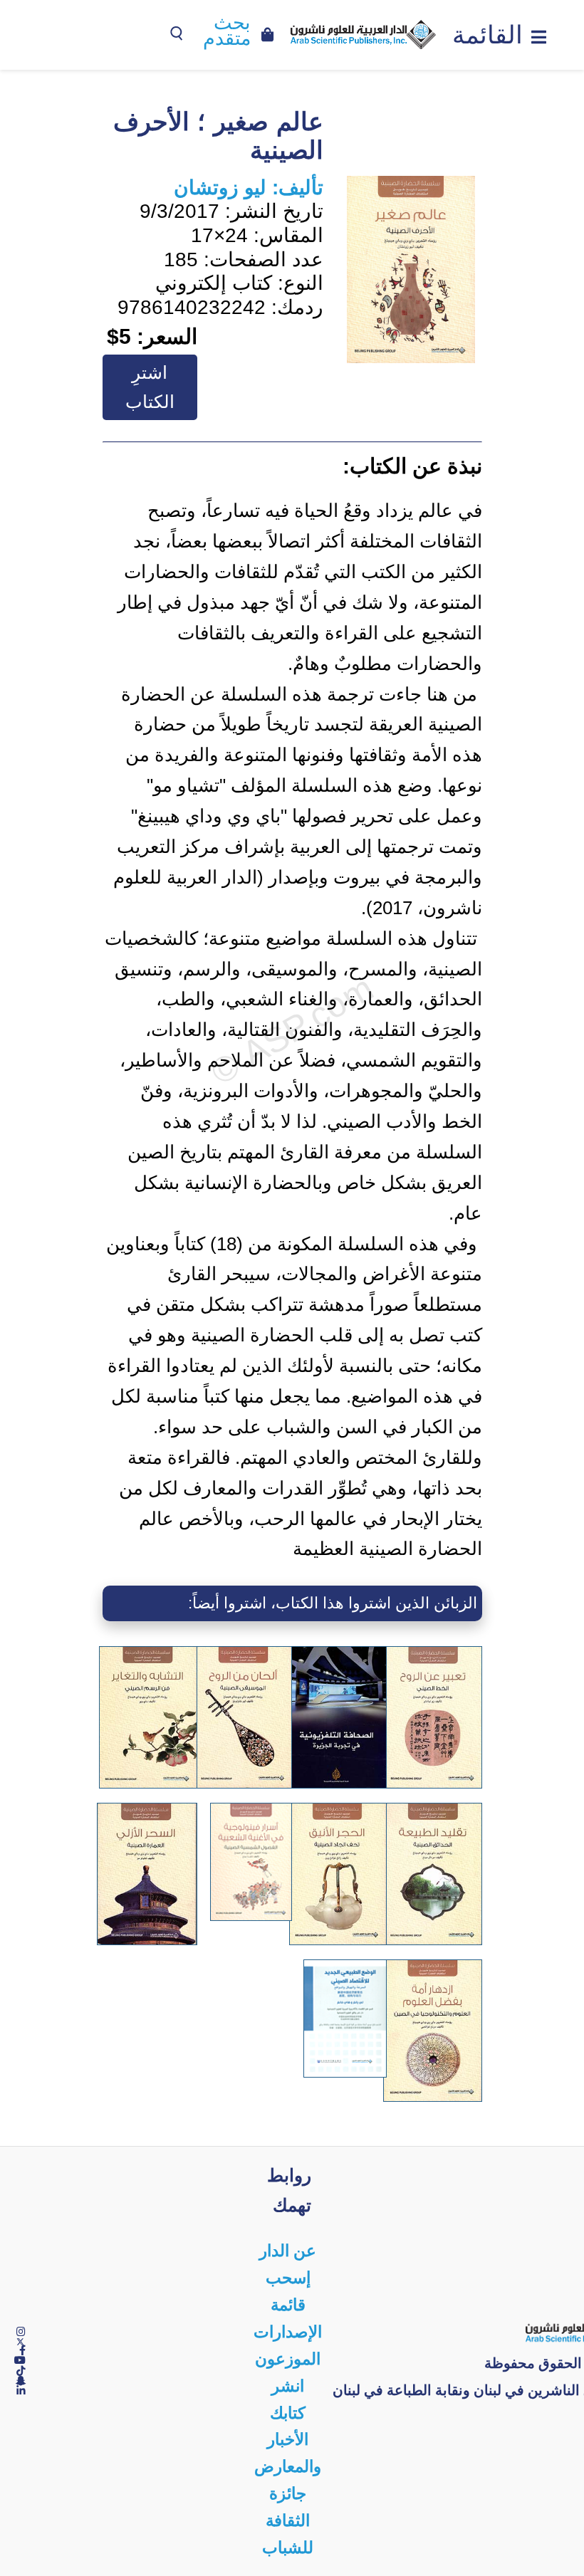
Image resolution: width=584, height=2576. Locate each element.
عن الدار (288, 2251)
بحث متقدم (227, 31)
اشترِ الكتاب (150, 387)
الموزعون (288, 2359)
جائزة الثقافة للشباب (288, 2521)
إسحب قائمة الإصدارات (288, 2305)
